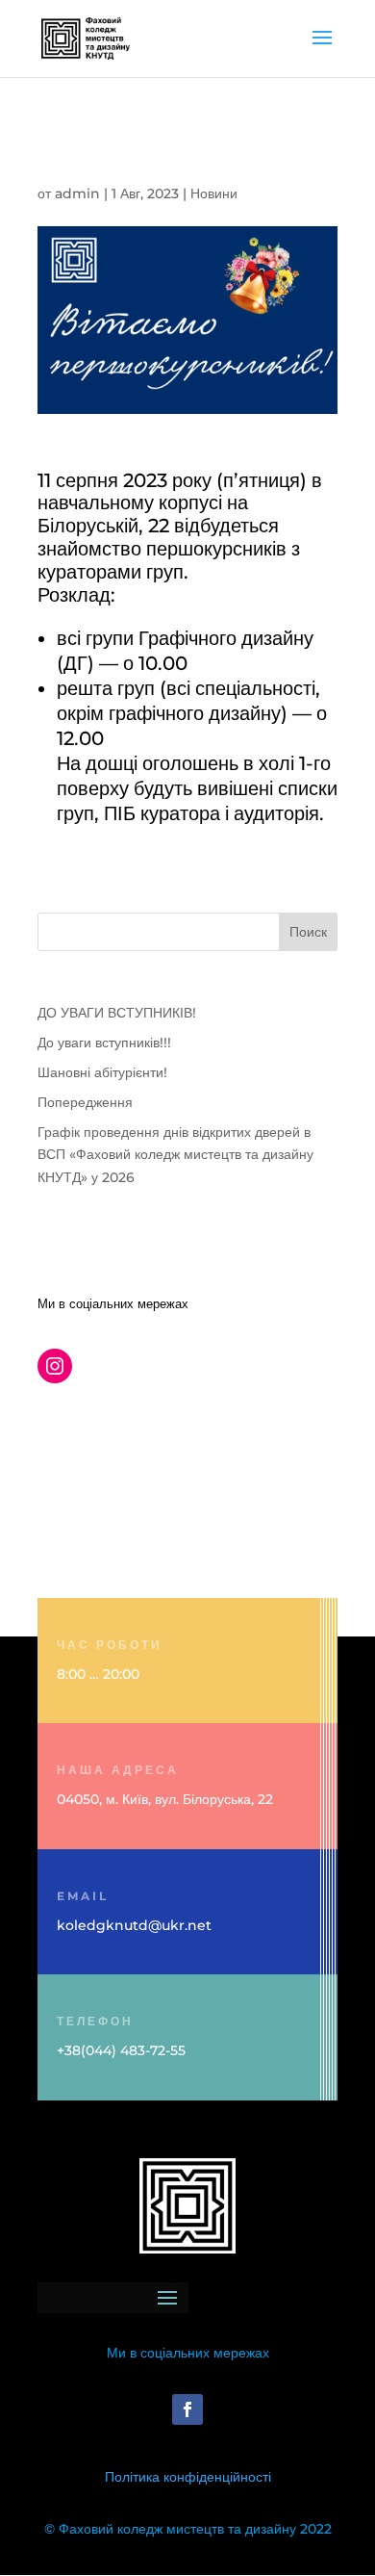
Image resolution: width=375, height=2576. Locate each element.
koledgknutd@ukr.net (134, 1925)
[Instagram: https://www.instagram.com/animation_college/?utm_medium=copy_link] (55, 1366)
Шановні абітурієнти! (102, 1072)
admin (77, 193)
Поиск (308, 932)
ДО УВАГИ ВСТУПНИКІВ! (117, 1013)
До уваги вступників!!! (104, 1043)
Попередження (85, 1102)
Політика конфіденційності (188, 2477)
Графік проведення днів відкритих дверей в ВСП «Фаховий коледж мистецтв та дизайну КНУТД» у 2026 (175, 1155)
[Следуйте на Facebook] (187, 2409)
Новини (214, 193)
